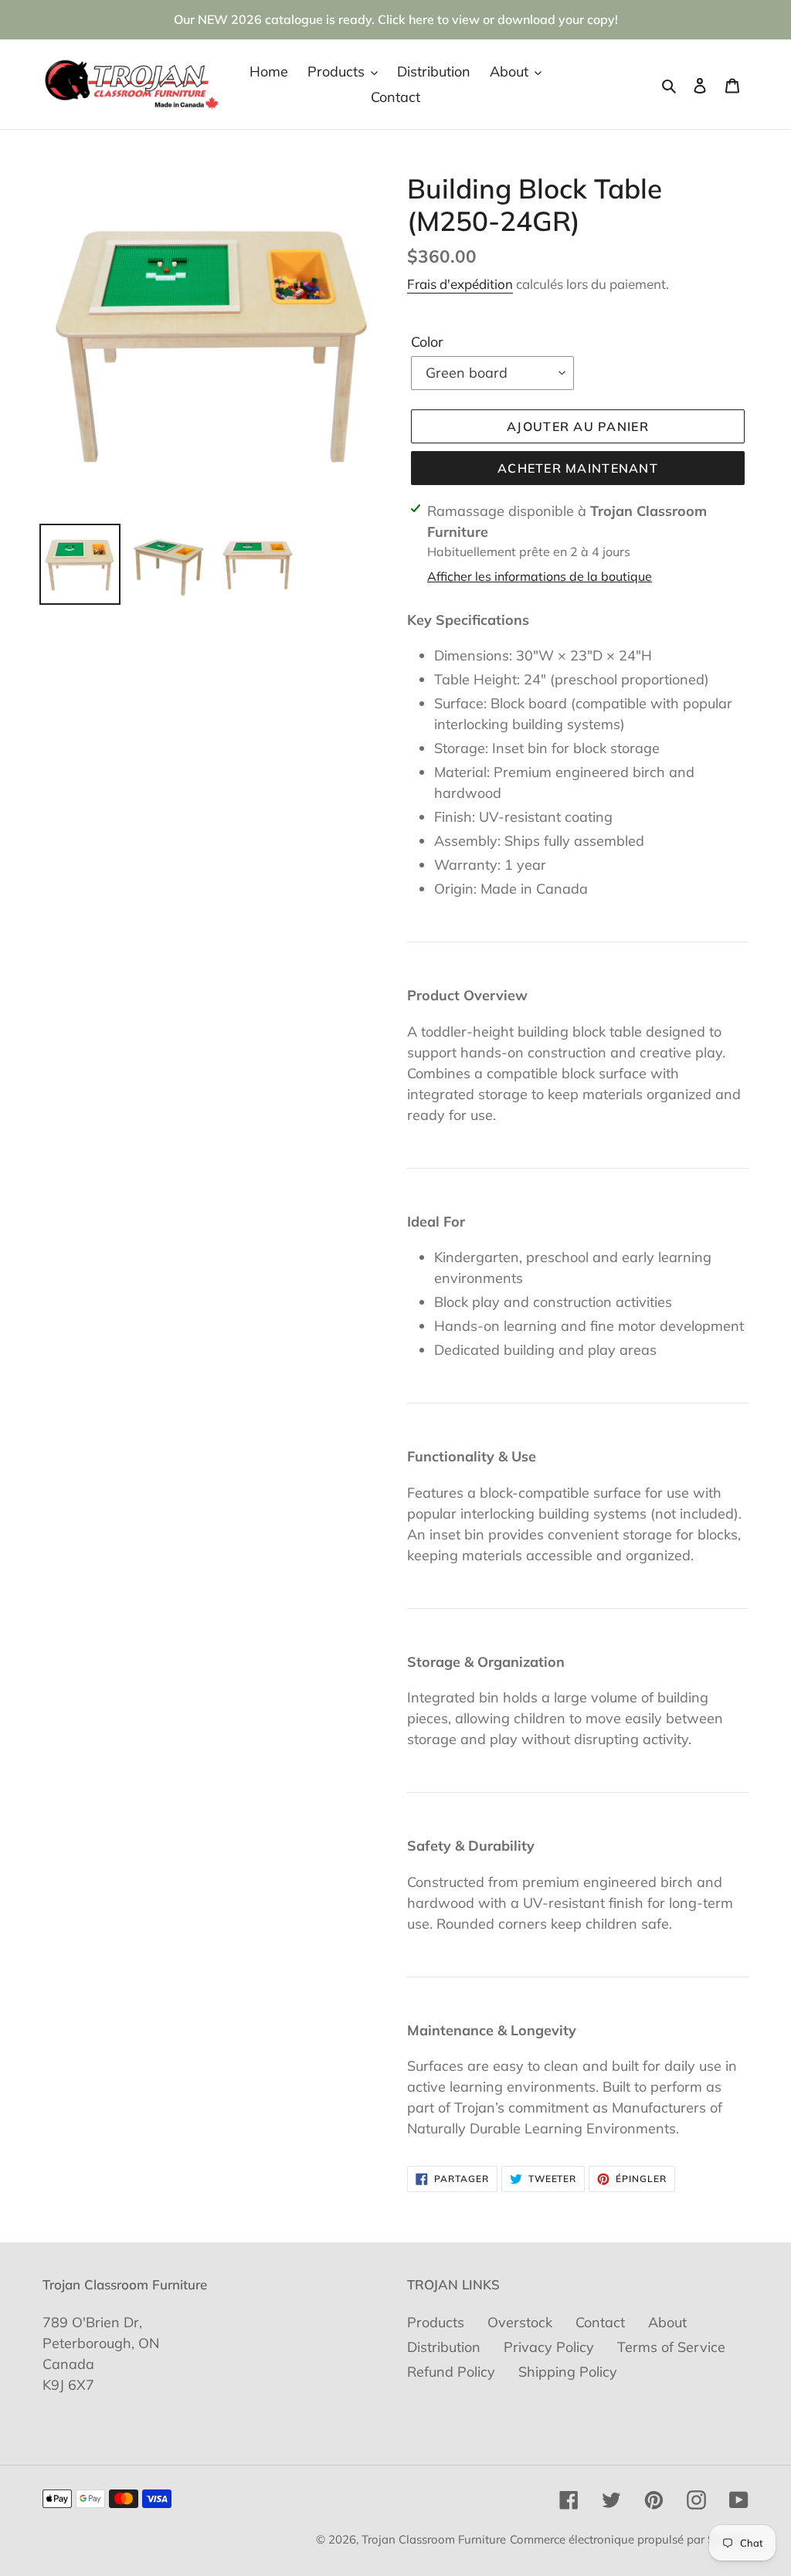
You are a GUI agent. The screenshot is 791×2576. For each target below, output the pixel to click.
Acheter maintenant (578, 468)
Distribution (444, 2347)
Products (436, 2322)
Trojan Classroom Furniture (434, 2539)
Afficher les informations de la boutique (540, 576)
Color (427, 342)
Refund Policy (451, 2372)
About (667, 2322)
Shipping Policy (568, 2372)
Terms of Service (671, 2347)
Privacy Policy (549, 2347)
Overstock (520, 2322)
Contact (600, 2322)
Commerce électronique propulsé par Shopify (629, 2539)
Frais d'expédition (460, 284)
